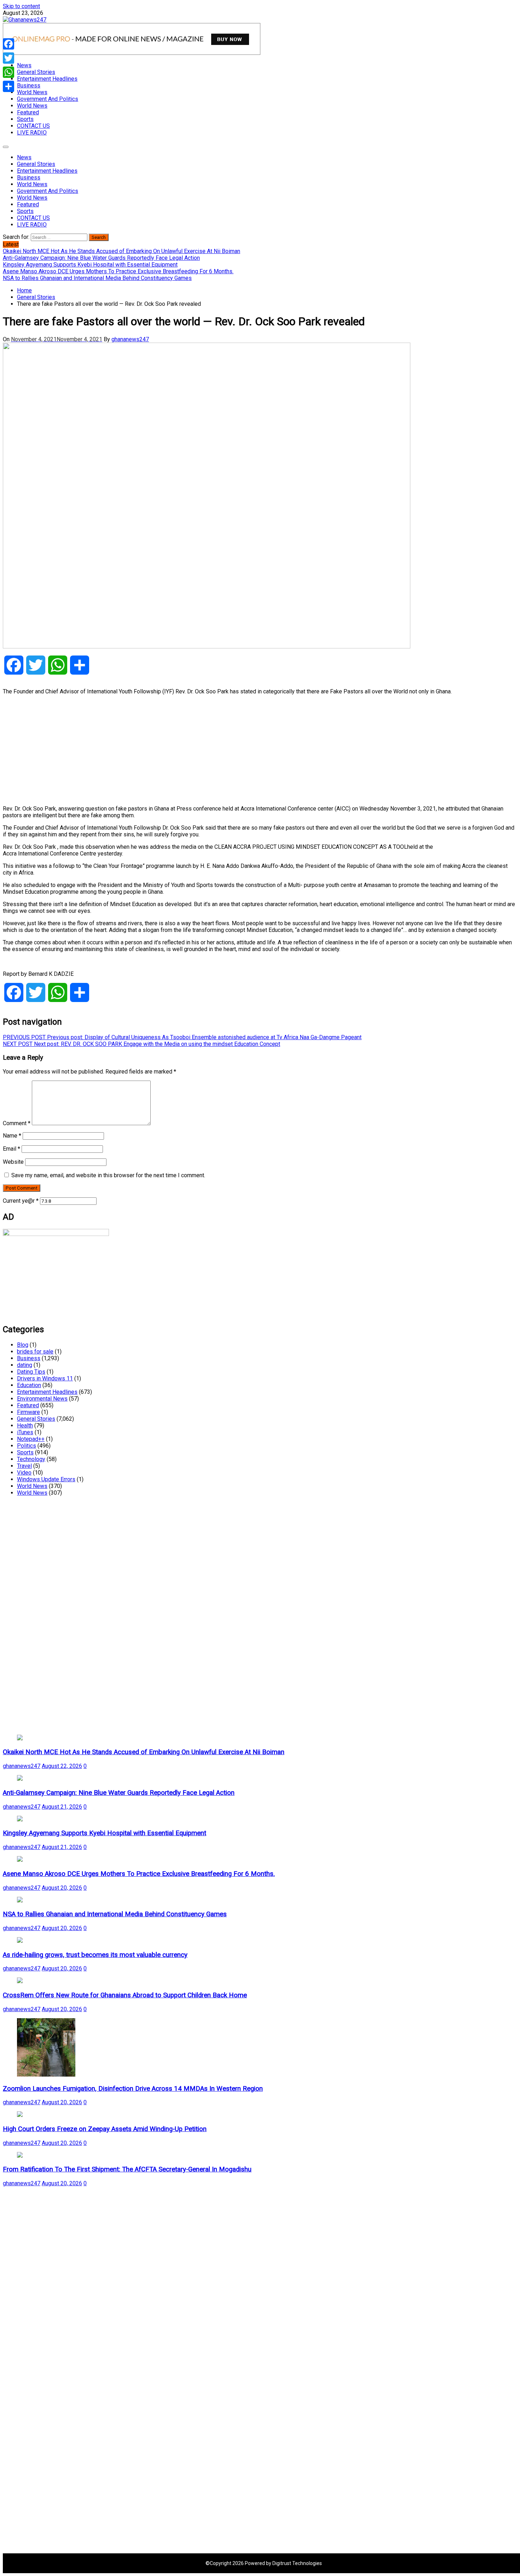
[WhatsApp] (8, 72)
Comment (17, 1123)
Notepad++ (31, 1439)
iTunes (25, 1432)
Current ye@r (21, 1201)
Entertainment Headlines (47, 79)
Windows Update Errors (46, 1479)
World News (32, 92)
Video (24, 1473)
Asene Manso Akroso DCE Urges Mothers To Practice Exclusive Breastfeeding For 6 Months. (139, 1874)
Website (13, 1162)
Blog (23, 1345)
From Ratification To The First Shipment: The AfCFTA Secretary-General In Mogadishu (127, 2169)
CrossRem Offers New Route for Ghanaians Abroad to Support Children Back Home (125, 1995)
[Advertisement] (215, 750)
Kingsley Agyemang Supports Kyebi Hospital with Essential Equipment (105, 1833)
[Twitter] (8, 58)
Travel (24, 1466)
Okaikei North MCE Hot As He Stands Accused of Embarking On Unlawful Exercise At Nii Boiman (144, 1752)
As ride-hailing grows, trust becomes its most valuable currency (95, 1955)
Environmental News (42, 1399)
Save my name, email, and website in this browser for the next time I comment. (108, 1175)
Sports (25, 119)
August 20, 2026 (62, 1888)
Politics (27, 1446)
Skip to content (21, 6)
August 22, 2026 (62, 1766)
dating (25, 1365)
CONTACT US (33, 126)
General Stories (36, 72)
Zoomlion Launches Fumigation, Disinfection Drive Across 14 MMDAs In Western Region (133, 2089)
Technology (31, 1459)
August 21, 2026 (62, 1807)
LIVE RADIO (32, 133)
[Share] (8, 86)
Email (11, 1149)
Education (29, 1385)
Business (29, 85)
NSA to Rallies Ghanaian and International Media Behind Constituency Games (115, 1914)
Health (25, 1426)
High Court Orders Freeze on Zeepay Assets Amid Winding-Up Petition (105, 2129)
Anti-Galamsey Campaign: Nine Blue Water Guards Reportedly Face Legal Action (119, 1793)
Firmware (28, 1412)
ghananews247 (130, 339)
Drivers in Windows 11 (45, 1378)
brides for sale (35, 1352)
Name (12, 1136)
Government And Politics (48, 99)
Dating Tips (31, 1372)
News (24, 65)
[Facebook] (8, 44)
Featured (28, 112)
